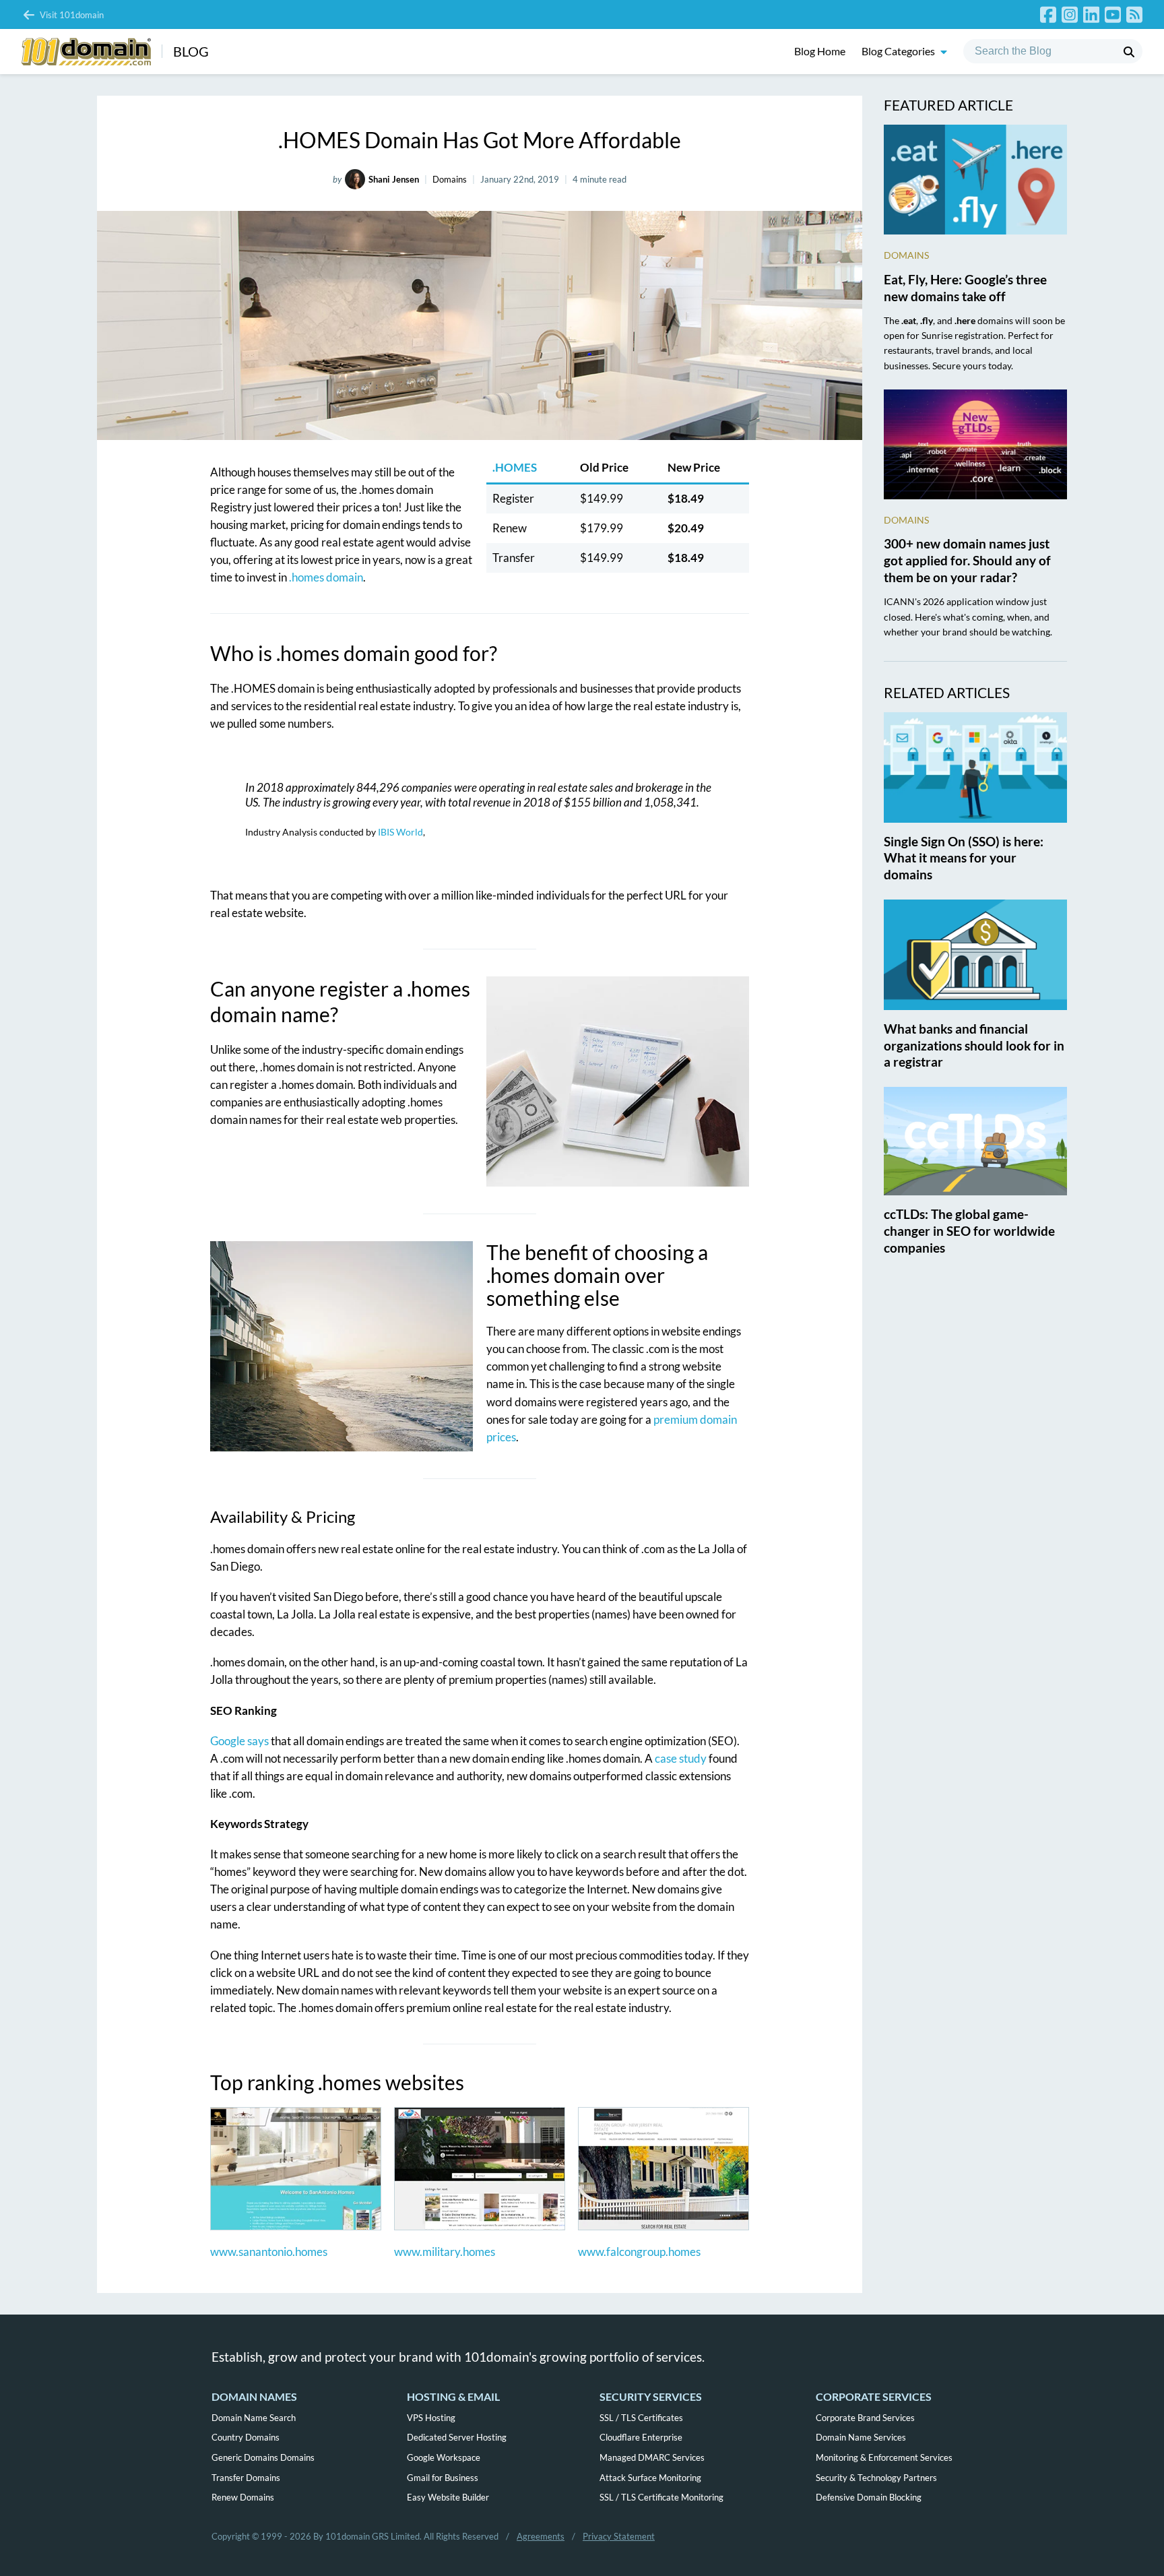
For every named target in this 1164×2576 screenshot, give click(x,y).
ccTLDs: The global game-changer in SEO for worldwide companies (969, 1231)
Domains (450, 179)
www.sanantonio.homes (269, 2252)
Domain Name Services (861, 2437)
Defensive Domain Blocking (869, 2497)
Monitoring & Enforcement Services (884, 2457)
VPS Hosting (431, 2418)
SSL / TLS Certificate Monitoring (661, 2497)
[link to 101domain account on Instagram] (1070, 14)
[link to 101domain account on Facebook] (1048, 14)
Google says (239, 1741)
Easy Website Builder (448, 2497)
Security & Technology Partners (876, 2478)
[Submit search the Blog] (1129, 52)
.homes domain (326, 577)
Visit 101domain (72, 15)
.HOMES (515, 467)
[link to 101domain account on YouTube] (1113, 14)
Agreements (541, 2536)
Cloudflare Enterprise (641, 2437)
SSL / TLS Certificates (641, 2418)
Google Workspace (444, 2457)
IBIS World (400, 832)
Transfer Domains (246, 2478)
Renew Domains (243, 2497)
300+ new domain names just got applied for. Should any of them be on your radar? (967, 560)
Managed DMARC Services (652, 2457)
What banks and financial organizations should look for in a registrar (974, 1045)
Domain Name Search (254, 2418)
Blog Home (820, 52)
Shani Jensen (394, 179)
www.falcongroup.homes (639, 2252)
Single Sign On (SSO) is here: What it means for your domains (964, 858)
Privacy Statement (619, 2536)
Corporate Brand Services (865, 2418)
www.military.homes (445, 2252)
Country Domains (246, 2437)
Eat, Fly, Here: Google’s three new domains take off (965, 288)
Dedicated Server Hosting (457, 2437)
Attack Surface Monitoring (650, 2478)
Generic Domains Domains (263, 2457)
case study (681, 1758)
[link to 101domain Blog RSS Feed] (1134, 14)
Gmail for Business (443, 2478)
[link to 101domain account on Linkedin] (1091, 14)
